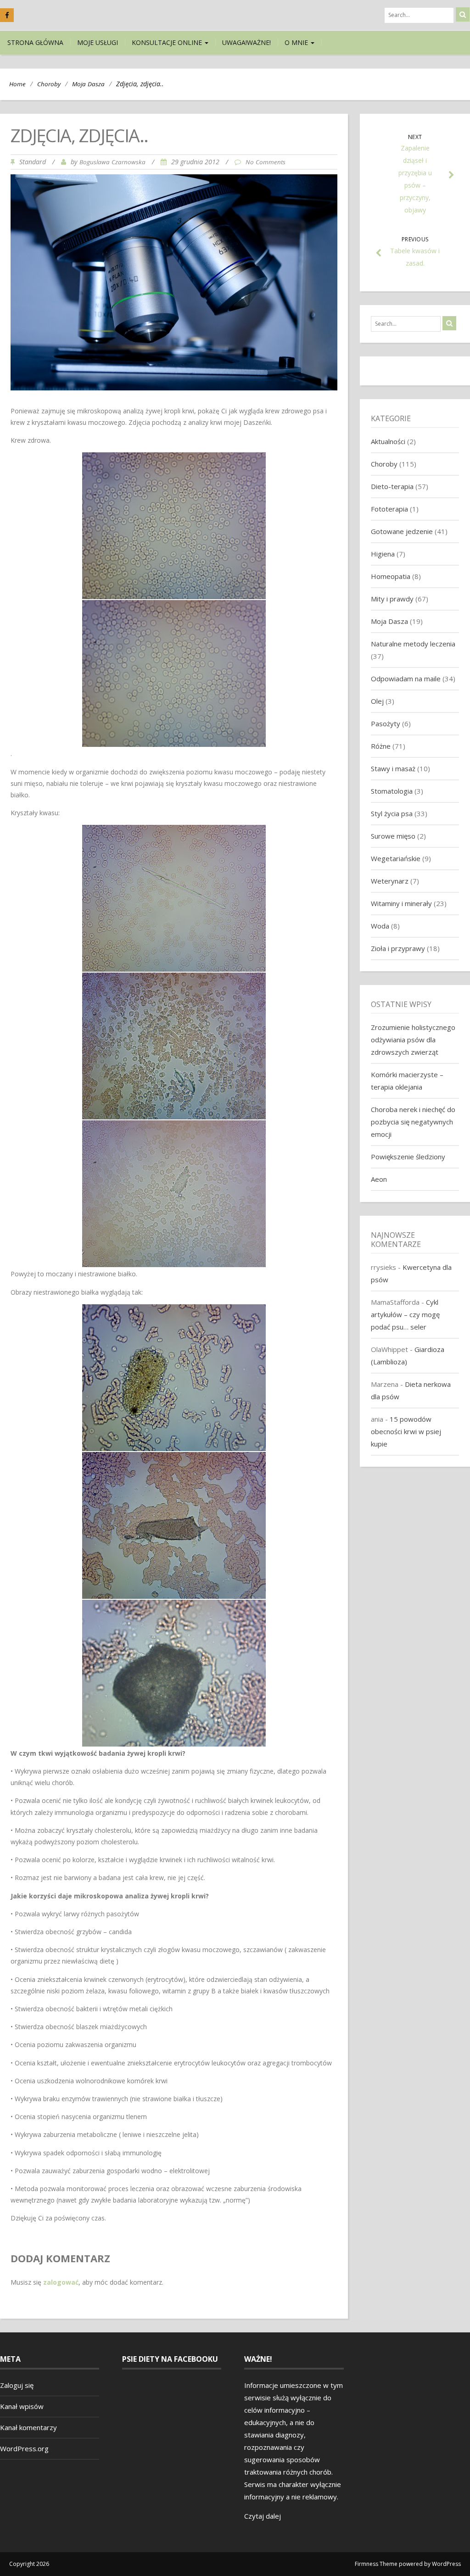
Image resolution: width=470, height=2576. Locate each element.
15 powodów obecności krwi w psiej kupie (406, 1431)
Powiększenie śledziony (408, 1157)
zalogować (61, 2282)
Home (17, 84)
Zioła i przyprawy (398, 948)
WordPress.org (24, 2448)
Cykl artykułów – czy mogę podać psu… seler (405, 1314)
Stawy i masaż (393, 768)
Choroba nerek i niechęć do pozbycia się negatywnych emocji (413, 1122)
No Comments (266, 162)
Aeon (379, 1179)
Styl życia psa (392, 813)
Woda (380, 926)
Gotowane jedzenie (402, 531)
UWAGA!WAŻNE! (246, 42)
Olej (377, 701)
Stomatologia (392, 791)
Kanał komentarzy (28, 2427)
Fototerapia (389, 509)
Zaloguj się (17, 2385)
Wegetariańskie (396, 858)
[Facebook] (7, 15)
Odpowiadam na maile (406, 679)
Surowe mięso (393, 836)
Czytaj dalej (263, 2516)
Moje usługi (98, 42)
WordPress (446, 2564)
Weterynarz (390, 881)
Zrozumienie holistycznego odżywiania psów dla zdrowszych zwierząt (413, 1040)
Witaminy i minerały (401, 903)
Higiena (383, 554)
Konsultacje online (168, 42)
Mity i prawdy (392, 599)
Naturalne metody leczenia (413, 644)
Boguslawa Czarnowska (112, 162)
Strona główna (35, 42)
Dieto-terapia (392, 486)
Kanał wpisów (22, 2406)
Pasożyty (386, 723)
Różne (381, 746)
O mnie (297, 42)
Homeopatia (391, 576)
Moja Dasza (88, 84)
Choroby (49, 84)
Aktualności (388, 441)
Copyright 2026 (29, 2564)
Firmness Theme (376, 2564)
